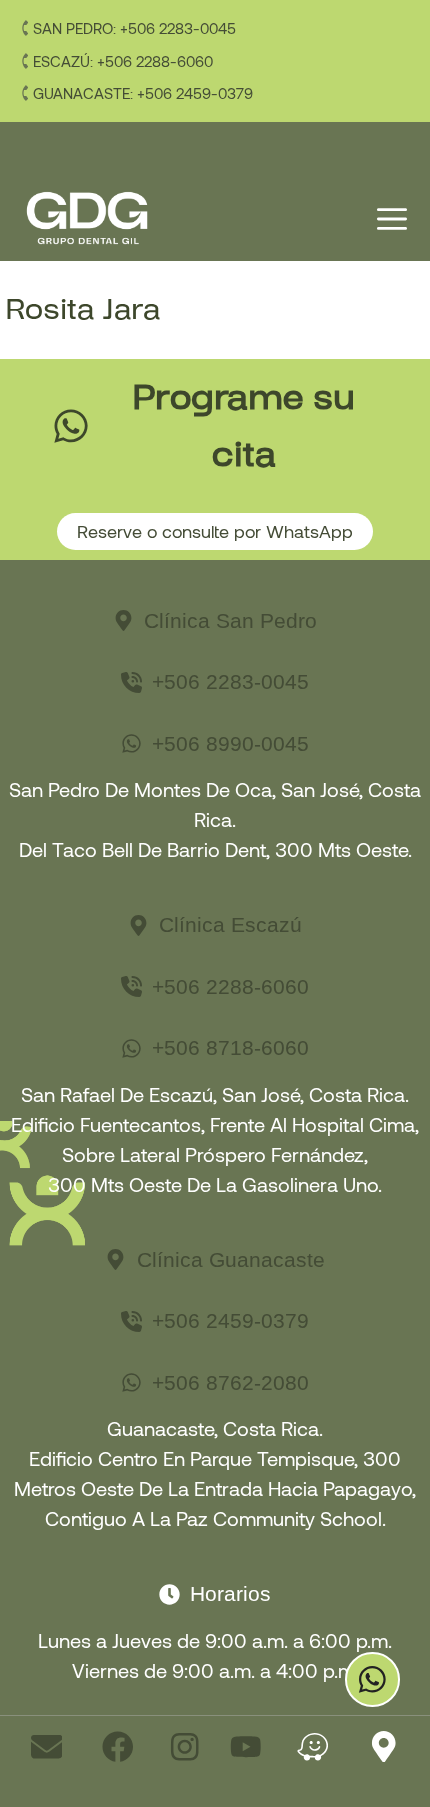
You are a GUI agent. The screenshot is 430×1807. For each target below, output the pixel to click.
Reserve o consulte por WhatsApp (215, 531)
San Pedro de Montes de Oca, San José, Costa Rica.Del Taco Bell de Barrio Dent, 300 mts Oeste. (215, 819)
